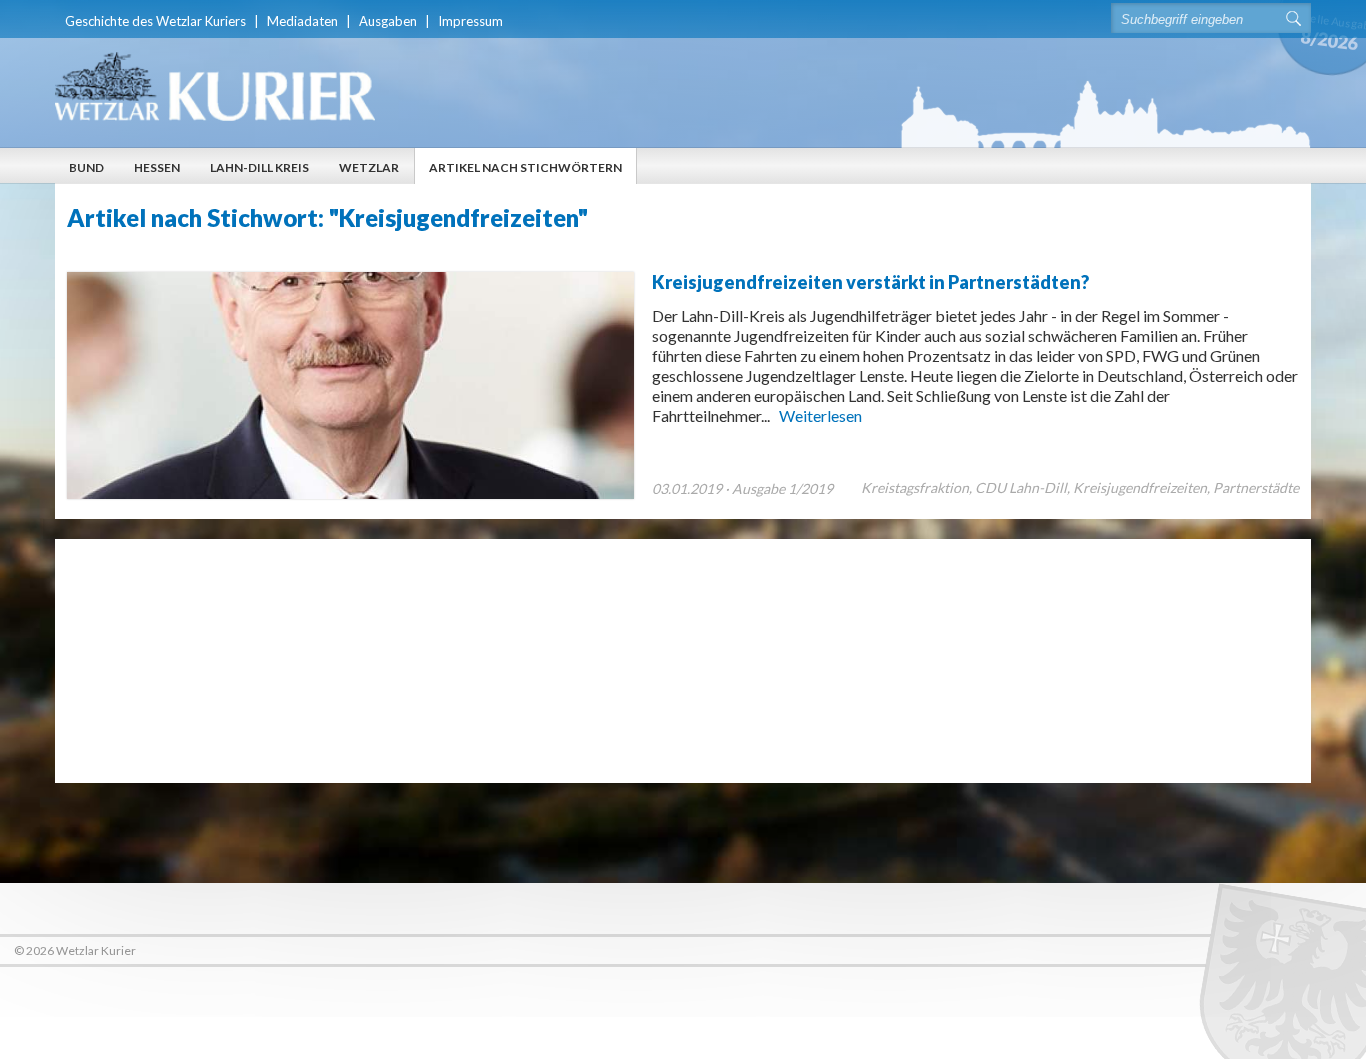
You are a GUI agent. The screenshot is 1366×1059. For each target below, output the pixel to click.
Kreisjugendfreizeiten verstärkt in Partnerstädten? (870, 282)
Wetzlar (369, 167)
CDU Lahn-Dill (1021, 487)
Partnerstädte (1256, 487)
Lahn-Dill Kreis (259, 167)
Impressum (470, 21)
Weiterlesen (820, 415)
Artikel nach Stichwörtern (525, 167)
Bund (86, 167)
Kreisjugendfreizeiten (1140, 487)
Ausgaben (388, 21)
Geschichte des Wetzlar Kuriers (155, 21)
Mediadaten (302, 21)
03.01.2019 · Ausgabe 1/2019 (742, 488)
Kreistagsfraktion (915, 487)
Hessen (157, 167)
